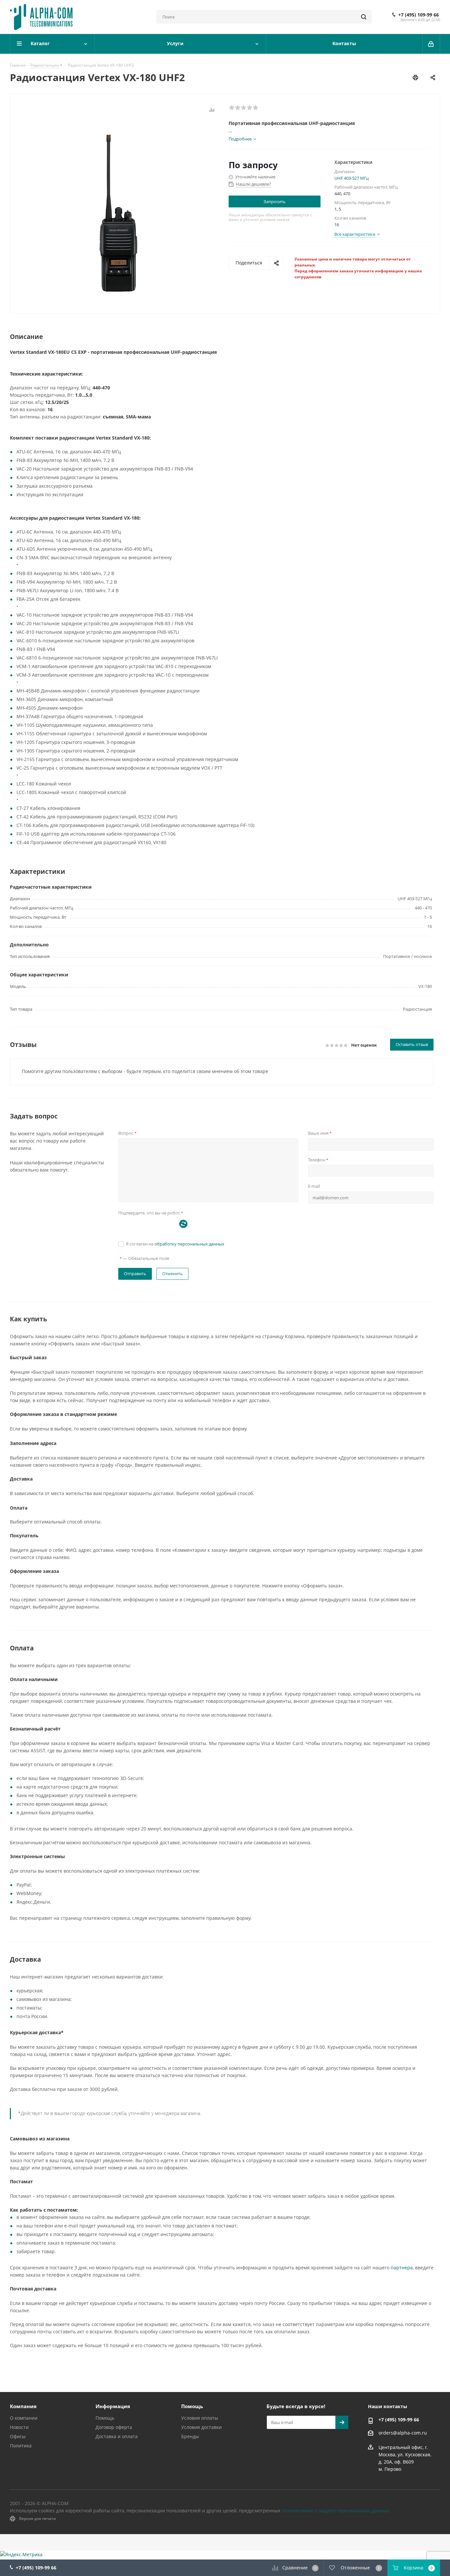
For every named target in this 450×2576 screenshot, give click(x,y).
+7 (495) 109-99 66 (419, 15)
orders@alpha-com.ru (403, 2433)
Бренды (190, 2436)
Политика (21, 2446)
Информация (113, 2406)
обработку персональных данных (189, 1244)
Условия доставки (201, 2427)
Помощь (105, 2418)
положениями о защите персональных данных (335, 2511)
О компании (24, 2418)
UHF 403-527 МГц (352, 178)
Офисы (18, 2436)
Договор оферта (114, 2427)
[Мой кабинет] (431, 44)
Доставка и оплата (117, 2436)
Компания (23, 2406)
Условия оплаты (200, 2418)
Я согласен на (175, 1244)
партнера (402, 2268)
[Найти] (364, 17)
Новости (19, 2427)
